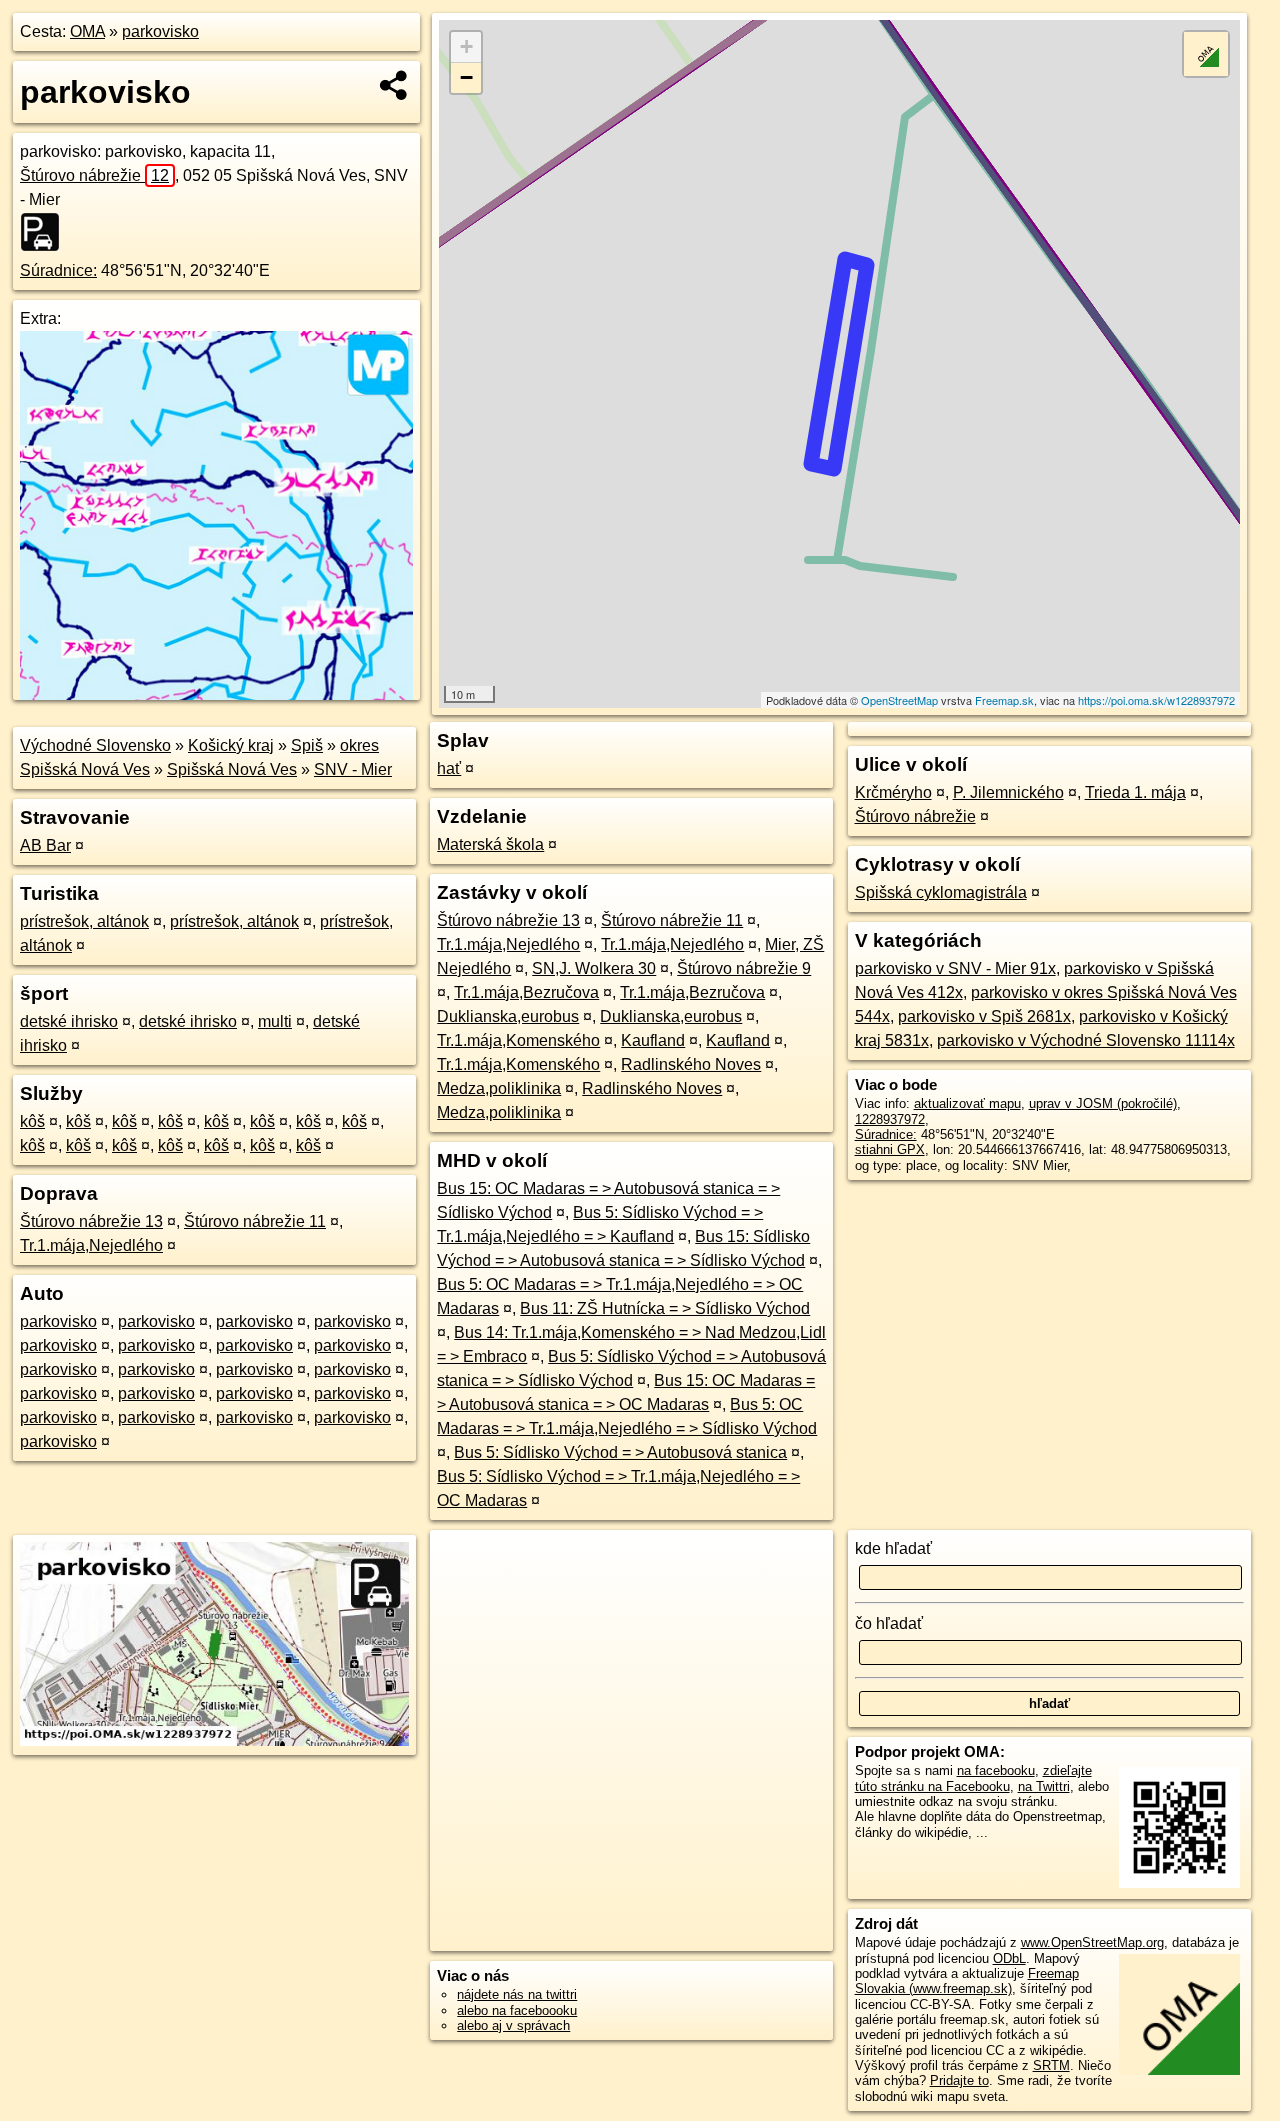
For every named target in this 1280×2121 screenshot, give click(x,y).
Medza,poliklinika (499, 1088)
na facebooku (996, 1770)
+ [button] (466, 46)
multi (275, 1021)
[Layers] (1206, 54)
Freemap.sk (1004, 700)
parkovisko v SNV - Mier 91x (955, 968)
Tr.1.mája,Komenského (518, 1040)
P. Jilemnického (1008, 792)
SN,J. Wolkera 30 (594, 968)
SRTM (1051, 2065)
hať (449, 768)
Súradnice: (58, 270)
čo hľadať (889, 1623)
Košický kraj (231, 745)
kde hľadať (893, 1548)
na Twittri (1044, 1786)
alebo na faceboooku (517, 2010)
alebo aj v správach (513, 2025)
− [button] (466, 77)
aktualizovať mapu (967, 1103)
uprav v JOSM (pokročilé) (1103, 1103)
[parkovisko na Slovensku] (46, 232)
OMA (87, 31)
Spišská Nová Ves (232, 769)
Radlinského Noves (691, 1064)
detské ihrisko (69, 1021)
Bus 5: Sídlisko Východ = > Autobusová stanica (620, 1452)
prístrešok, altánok (84, 921)
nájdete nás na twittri (517, 1994)
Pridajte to (959, 2080)
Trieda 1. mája (1135, 792)
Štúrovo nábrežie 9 (744, 968)
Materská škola (490, 844)
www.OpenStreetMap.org (1092, 1942)
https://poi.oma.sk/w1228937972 (1156, 700)
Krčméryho (893, 792)
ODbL (1009, 1958)
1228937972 (890, 1119)
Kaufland (653, 1040)
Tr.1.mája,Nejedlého (91, 1245)
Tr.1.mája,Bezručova (526, 992)
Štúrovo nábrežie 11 (255, 1221)
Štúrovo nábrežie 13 (91, 1221)
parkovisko (160, 31)
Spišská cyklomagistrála (941, 892)
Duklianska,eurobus (508, 1016)
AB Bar (45, 845)
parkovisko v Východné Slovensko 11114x (1086, 1040)
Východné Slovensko (95, 745)
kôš (32, 1121)
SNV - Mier (353, 769)
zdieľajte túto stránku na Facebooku (973, 1778)
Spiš (307, 745)
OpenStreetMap (899, 700)
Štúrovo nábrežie (94, 175)
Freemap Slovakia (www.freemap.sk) (967, 1981)
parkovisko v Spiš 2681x (984, 1016)
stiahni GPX (890, 1149)
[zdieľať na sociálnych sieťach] (394, 85)
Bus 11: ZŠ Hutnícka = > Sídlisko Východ (665, 1308)
